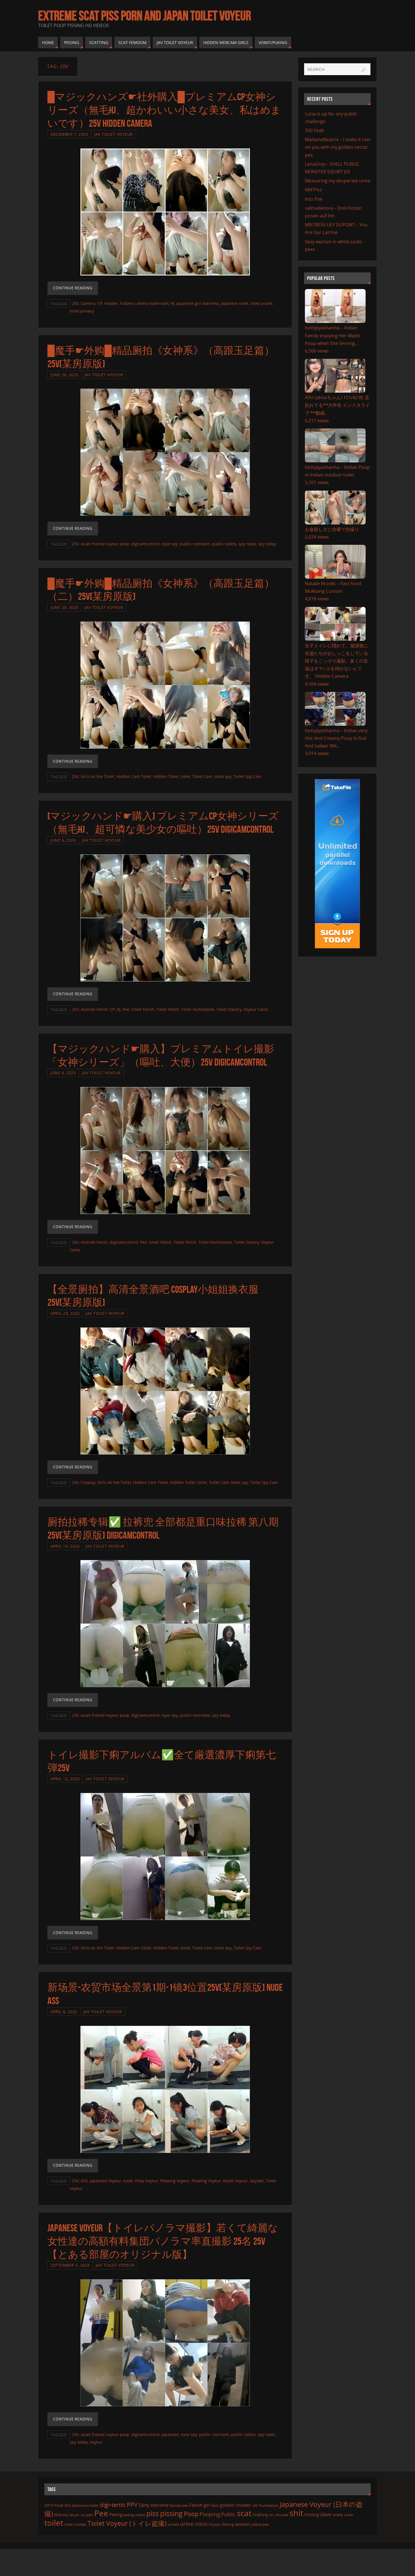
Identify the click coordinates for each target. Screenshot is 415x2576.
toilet (185, 776)
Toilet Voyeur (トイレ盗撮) (127, 2523)
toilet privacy (82, 311)
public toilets (224, 544)
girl (207, 2505)
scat (244, 2513)
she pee (282, 2515)
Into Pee (314, 199)
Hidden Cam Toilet (134, 776)
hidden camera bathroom (144, 303)
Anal (59, 2505)
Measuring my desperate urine (338, 181)
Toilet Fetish (168, 1009)
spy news (247, 544)
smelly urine (343, 2515)
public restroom (195, 544)
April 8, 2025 (64, 2012)
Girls (215, 2505)
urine (187, 2524)
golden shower (236, 2505)
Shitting (312, 2515)
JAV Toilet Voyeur (113, 134)
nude (128, 2181)
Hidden (111, 303)
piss (153, 2513)
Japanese (170, 2434)
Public (228, 2514)
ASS (84, 2181)
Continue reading (73, 288)
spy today (267, 544)
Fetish (196, 2505)
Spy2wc (257, 2181)
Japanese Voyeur (105, 2181)
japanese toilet (234, 303)
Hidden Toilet (166, 776)
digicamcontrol (145, 544)
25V (75, 303)
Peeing (116, 2514)
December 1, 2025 (69, 134)
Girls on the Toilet (98, 776)
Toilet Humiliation (198, 1009)
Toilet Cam (202, 776)
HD (255, 2506)
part (90, 2515)
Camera (88, 303)
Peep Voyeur (147, 2181)
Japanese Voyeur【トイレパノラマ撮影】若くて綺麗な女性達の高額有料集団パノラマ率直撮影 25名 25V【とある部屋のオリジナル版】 (163, 2241)
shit (296, 2513)
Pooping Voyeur (206, 2181)
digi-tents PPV (119, 2505)
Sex (272, 2515)
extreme (160, 2505)
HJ (172, 303)
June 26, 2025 (65, 375)
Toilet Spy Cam (247, 776)
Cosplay (88, 1482)
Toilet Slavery (229, 1009)
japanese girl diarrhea (197, 303)
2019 (49, 2505)
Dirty (144, 2505)
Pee (126, 1009)
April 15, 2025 (65, 1779)
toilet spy (223, 776)
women (243, 2524)
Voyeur (96, 2442)
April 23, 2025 (65, 1313)
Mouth (74, 2515)
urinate (173, 2524)
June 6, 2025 (63, 840)
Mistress (61, 2515)
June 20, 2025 (65, 607)
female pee (179, 2505)
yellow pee (260, 2524)
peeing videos (134, 2515)
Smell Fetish (143, 1009)
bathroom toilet (85, 2505)
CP (100, 303)
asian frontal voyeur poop (105, 544)
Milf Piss (314, 190)
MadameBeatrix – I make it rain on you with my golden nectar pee (338, 147)
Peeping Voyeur (175, 2181)
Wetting (228, 2524)
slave (326, 2514)
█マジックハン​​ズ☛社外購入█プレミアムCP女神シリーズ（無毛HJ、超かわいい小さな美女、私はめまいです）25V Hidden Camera (164, 110)
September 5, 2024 (70, 2265)
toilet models (75, 2524)
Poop (191, 2514)
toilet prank (261, 303)
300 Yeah (314, 130)
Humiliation (269, 2505)
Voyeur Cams (256, 1009)
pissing (171, 2513)
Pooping (210, 2514)
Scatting (260, 2515)
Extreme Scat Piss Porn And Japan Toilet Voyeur (145, 16)
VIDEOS (201, 2524)
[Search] (364, 70)
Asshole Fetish (94, 1009)
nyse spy (170, 544)
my (83, 2515)
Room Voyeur (235, 2181)
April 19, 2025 (65, 1546)
